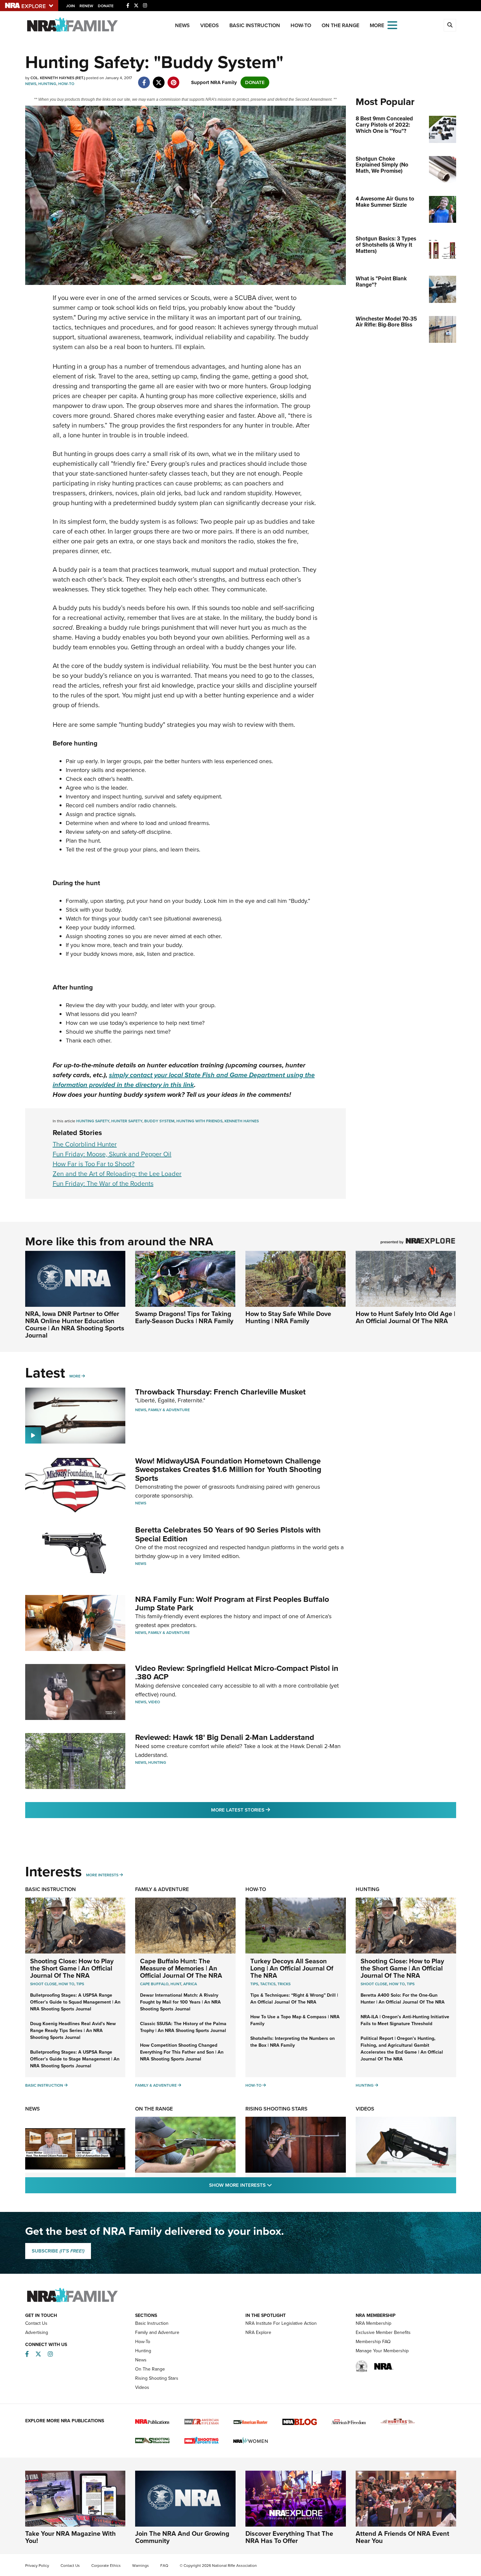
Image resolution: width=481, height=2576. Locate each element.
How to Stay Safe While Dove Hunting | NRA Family (288, 1317)
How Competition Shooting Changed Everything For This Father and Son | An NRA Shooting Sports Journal (182, 2052)
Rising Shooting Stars (276, 2109)
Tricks (284, 1984)
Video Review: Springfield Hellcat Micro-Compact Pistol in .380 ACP (237, 1673)
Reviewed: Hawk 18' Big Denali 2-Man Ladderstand (225, 1737)
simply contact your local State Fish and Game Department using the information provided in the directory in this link (184, 1080)
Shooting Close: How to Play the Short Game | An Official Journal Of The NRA (72, 1968)
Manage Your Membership (382, 2351)
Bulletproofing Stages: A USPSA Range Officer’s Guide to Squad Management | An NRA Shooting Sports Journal (75, 2002)
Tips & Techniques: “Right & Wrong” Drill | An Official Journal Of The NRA (294, 1999)
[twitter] (159, 79)
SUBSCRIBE (58, 2251)
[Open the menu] (392, 25)
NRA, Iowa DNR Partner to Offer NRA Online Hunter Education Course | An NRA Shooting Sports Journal (75, 1324)
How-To (301, 25)
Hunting (47, 84)
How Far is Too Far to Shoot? (94, 1164)
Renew (86, 6)
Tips (80, 1984)
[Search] (450, 25)
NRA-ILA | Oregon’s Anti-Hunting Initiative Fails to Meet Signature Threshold (405, 2020)
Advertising (37, 2332)
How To (66, 1984)
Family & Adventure (169, 1410)
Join (71, 6)
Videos (210, 25)
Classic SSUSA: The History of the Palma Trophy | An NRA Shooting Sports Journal (183, 2027)
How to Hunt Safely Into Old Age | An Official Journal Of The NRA (405, 1317)
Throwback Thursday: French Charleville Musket (220, 1392)
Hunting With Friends (199, 1121)
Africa (190, 1984)
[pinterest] (174, 79)
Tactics (268, 1984)
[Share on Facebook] (144, 79)
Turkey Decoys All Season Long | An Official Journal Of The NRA (292, 1968)
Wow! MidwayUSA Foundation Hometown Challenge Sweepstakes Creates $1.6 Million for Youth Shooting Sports (228, 1470)
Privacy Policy (37, 2566)
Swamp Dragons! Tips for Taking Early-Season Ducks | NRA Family (184, 1317)
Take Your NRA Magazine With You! (71, 2537)
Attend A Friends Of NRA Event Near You (402, 2537)
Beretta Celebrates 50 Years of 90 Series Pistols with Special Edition (228, 1534)
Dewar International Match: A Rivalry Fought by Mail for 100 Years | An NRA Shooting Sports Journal (180, 2002)
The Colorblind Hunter (85, 1144)
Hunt (176, 1984)
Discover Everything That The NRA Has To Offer (289, 2537)
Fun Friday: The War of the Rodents (103, 1183)
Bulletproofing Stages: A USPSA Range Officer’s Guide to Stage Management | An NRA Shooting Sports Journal (75, 2059)
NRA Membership (374, 2323)
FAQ (164, 2566)
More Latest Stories (267, 1810)
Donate (106, 6)
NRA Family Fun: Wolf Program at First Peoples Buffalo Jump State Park (232, 1603)
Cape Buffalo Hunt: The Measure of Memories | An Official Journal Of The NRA (181, 1968)
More (75, 1376)
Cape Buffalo (154, 1984)
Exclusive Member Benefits (383, 2332)
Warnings (141, 2566)
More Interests (102, 1875)
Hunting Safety (93, 1121)
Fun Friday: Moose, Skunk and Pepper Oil (112, 1154)
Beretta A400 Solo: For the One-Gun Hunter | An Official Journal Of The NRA (403, 1999)
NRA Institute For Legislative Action (281, 2323)
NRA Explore (258, 2332)
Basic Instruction (255, 25)
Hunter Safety (127, 1121)
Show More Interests (276, 2185)
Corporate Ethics (106, 2566)
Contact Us (36, 2323)
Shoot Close (43, 1984)
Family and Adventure (157, 2332)
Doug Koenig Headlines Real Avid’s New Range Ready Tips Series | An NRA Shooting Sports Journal (73, 2031)
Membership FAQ (373, 2342)
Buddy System (159, 1121)
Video (154, 1702)
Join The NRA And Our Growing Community (182, 2537)
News (182, 25)
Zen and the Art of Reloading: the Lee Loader (117, 1174)
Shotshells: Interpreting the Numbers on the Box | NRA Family (293, 2042)
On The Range (340, 25)
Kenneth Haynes (242, 1121)
